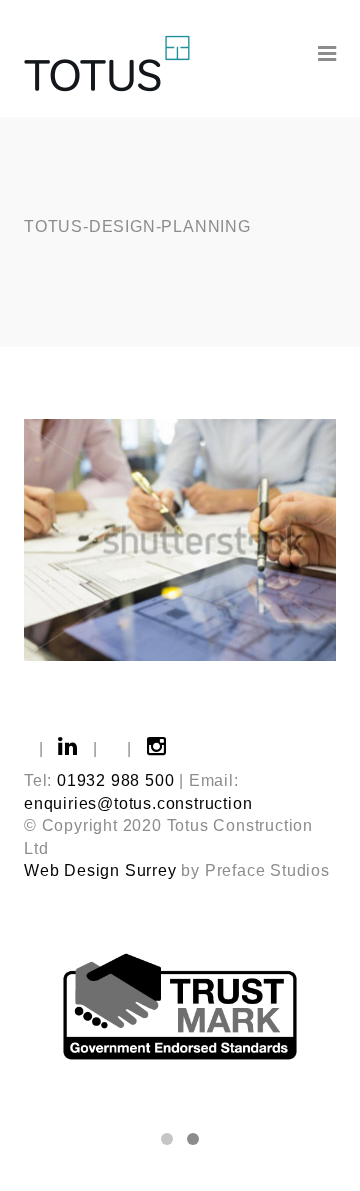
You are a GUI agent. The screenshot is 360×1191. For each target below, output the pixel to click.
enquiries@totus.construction (138, 803)
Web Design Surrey (100, 870)
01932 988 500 (115, 780)
